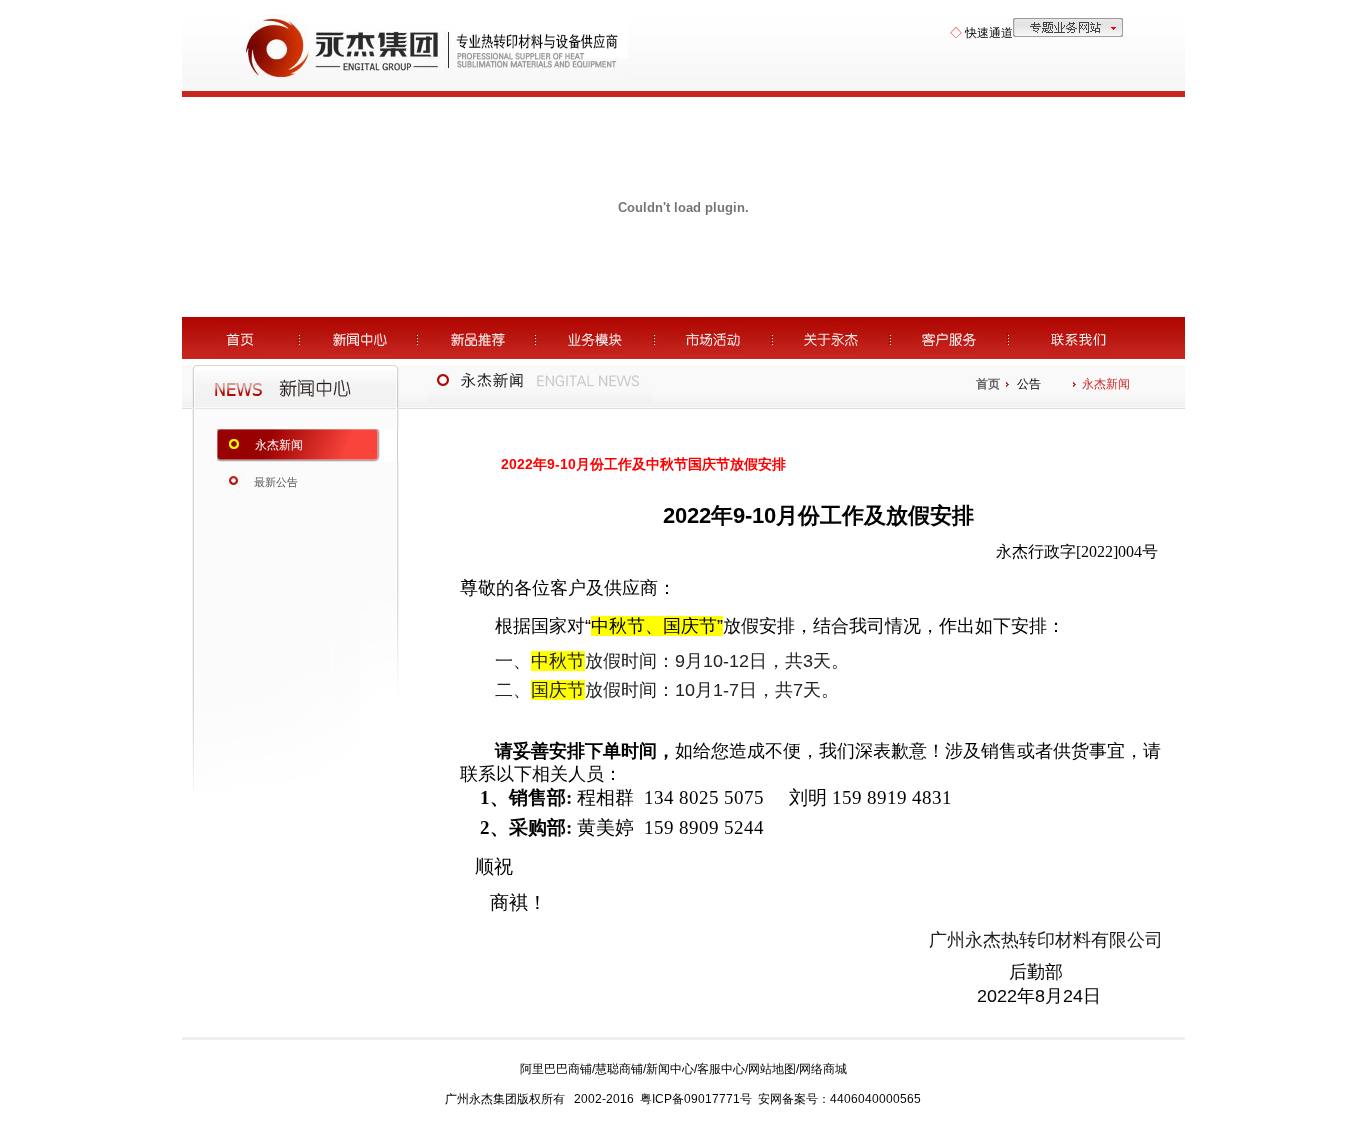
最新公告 (276, 482)
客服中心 (721, 1069)
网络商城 (823, 1069)
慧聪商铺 (619, 1069)
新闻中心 (670, 1069)
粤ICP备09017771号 (696, 1099)
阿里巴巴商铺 (556, 1069)
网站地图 (772, 1069)
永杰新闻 (279, 445)
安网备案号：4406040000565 (839, 1099)
